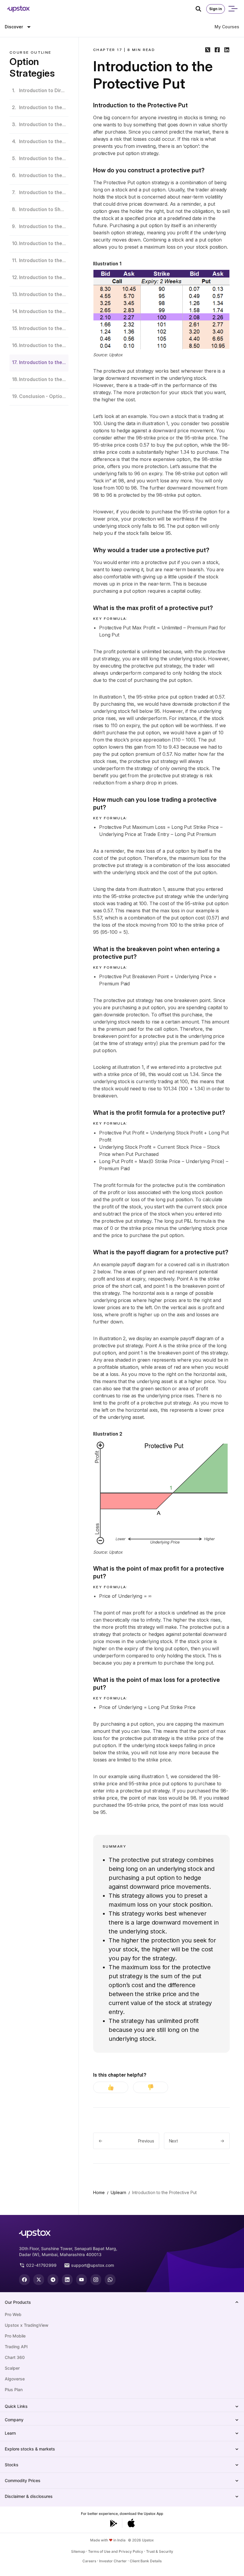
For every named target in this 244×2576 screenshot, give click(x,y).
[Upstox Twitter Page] (39, 2280)
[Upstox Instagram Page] (96, 2280)
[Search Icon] (201, 9)
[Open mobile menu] (233, 9)
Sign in (216, 9)
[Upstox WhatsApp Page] (110, 2280)
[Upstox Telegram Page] (53, 2280)
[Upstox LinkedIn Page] (67, 2280)
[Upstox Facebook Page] (24, 2280)
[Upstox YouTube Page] (82, 2280)
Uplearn (118, 2192)
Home (99, 2192)
